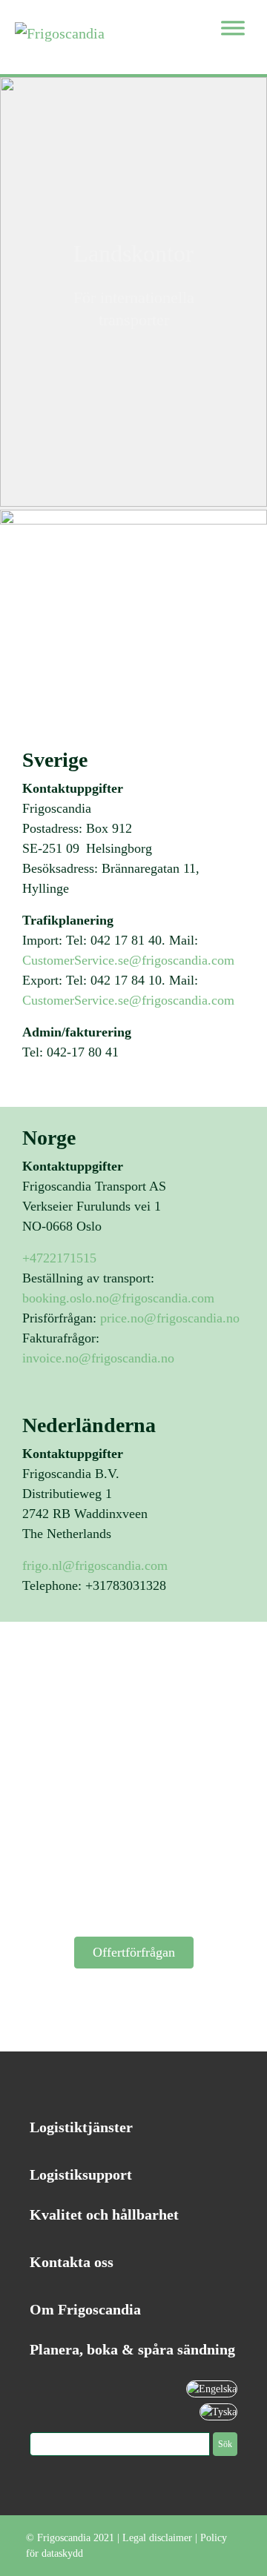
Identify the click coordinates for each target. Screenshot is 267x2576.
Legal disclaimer (157, 2538)
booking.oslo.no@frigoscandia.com (118, 1298)
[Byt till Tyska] (218, 2411)
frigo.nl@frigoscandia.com (95, 1565)
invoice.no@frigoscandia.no (100, 1358)
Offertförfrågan (134, 1952)
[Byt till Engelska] (212, 2388)
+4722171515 (59, 1258)
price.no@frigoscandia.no (172, 1318)
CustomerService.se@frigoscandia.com (128, 960)
